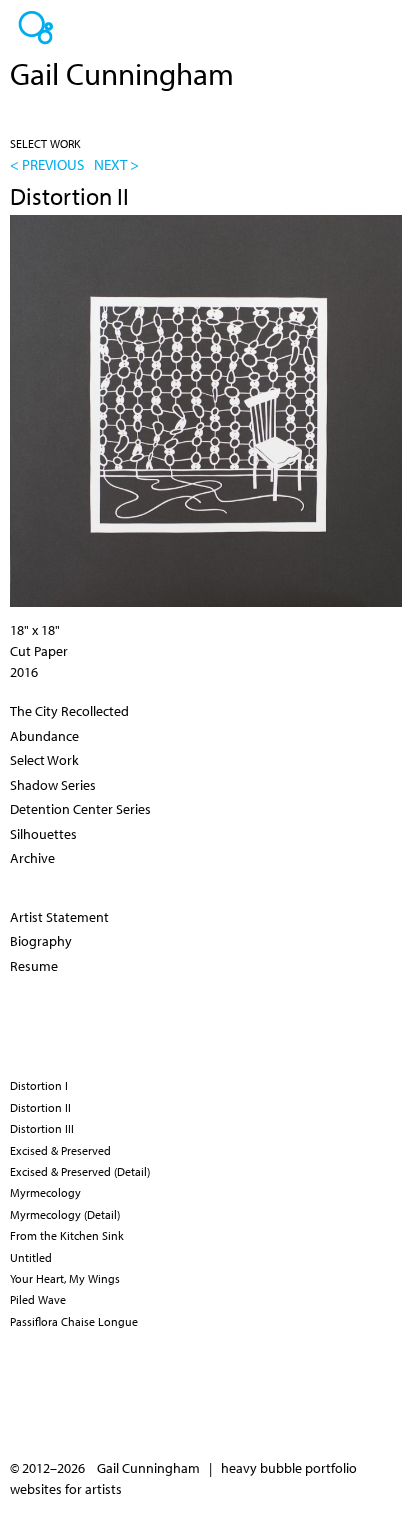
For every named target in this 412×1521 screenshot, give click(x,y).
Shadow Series (53, 785)
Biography (41, 941)
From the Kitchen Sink (67, 1235)
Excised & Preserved (60, 1150)
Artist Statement (59, 917)
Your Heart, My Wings (65, 1278)
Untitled (31, 1257)
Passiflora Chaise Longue (74, 1321)
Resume (34, 966)
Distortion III (42, 1128)
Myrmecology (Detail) (65, 1214)
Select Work (45, 143)
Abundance (44, 736)
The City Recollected (69, 711)
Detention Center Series (80, 809)
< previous (47, 164)
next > (116, 164)
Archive (32, 858)
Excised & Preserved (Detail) (80, 1171)
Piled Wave (38, 1299)
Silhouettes (43, 834)
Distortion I (39, 1085)
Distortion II (40, 1107)
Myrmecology (45, 1192)
